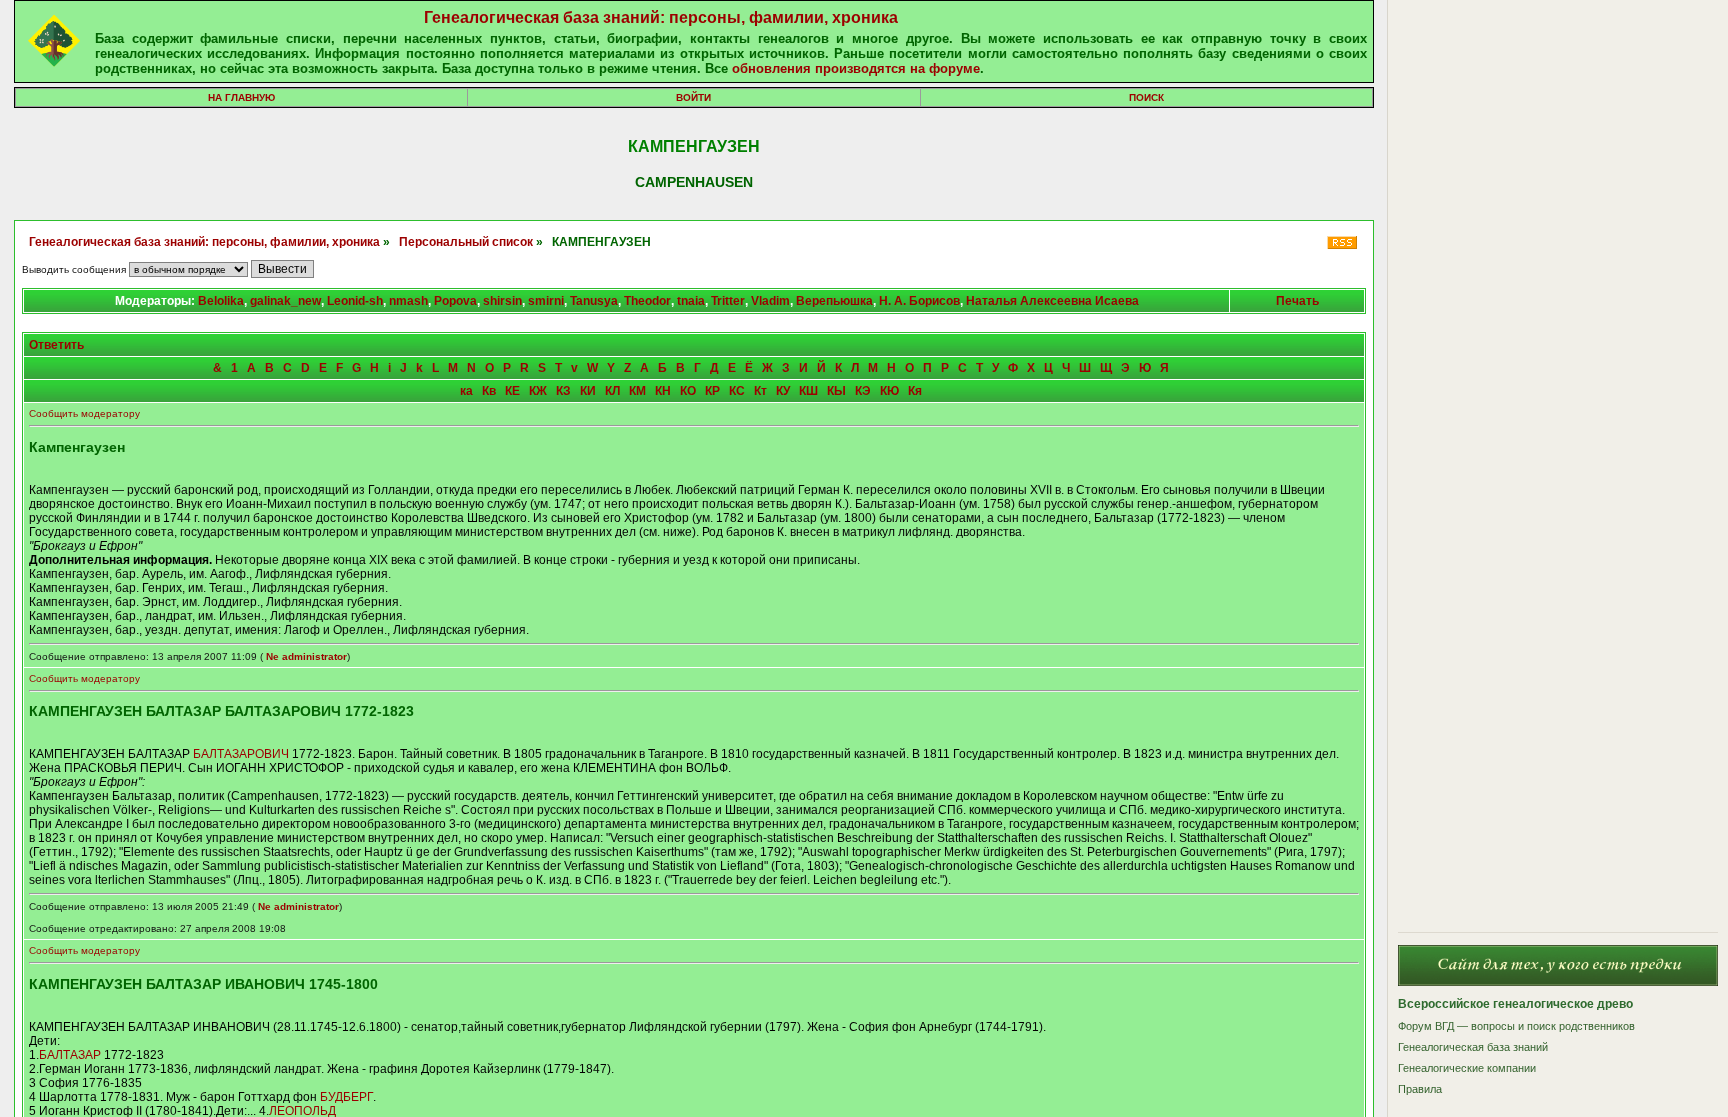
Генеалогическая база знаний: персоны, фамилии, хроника (661, 17)
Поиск (1146, 97)
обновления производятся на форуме (856, 68)
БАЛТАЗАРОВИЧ (241, 754)
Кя (915, 391)
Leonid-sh (355, 301)
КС (737, 391)
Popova (455, 301)
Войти (693, 97)
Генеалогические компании (1467, 1068)
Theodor (647, 301)
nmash (408, 301)
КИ (588, 391)
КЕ (512, 391)
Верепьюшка (834, 301)
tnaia (691, 301)
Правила (1420, 1089)
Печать (1297, 301)
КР (712, 391)
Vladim (770, 301)
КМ (637, 391)
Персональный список (466, 242)
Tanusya (594, 301)
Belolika (221, 301)
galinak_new (285, 301)
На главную (241, 97)
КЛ (612, 391)
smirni (546, 301)
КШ (808, 391)
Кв (489, 391)
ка (466, 391)
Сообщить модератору (84, 413)
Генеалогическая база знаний (1473, 1047)
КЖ (538, 391)
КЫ (836, 391)
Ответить (56, 345)
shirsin (502, 301)
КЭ (863, 391)
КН (663, 391)
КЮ (889, 391)
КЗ (563, 391)
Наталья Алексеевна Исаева (1052, 301)
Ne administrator (306, 656)
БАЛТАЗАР (70, 1055)
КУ (783, 391)
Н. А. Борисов (919, 301)
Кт (760, 391)
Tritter (728, 301)
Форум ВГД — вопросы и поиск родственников (1516, 1026)
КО (688, 391)
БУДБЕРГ (346, 1097)
